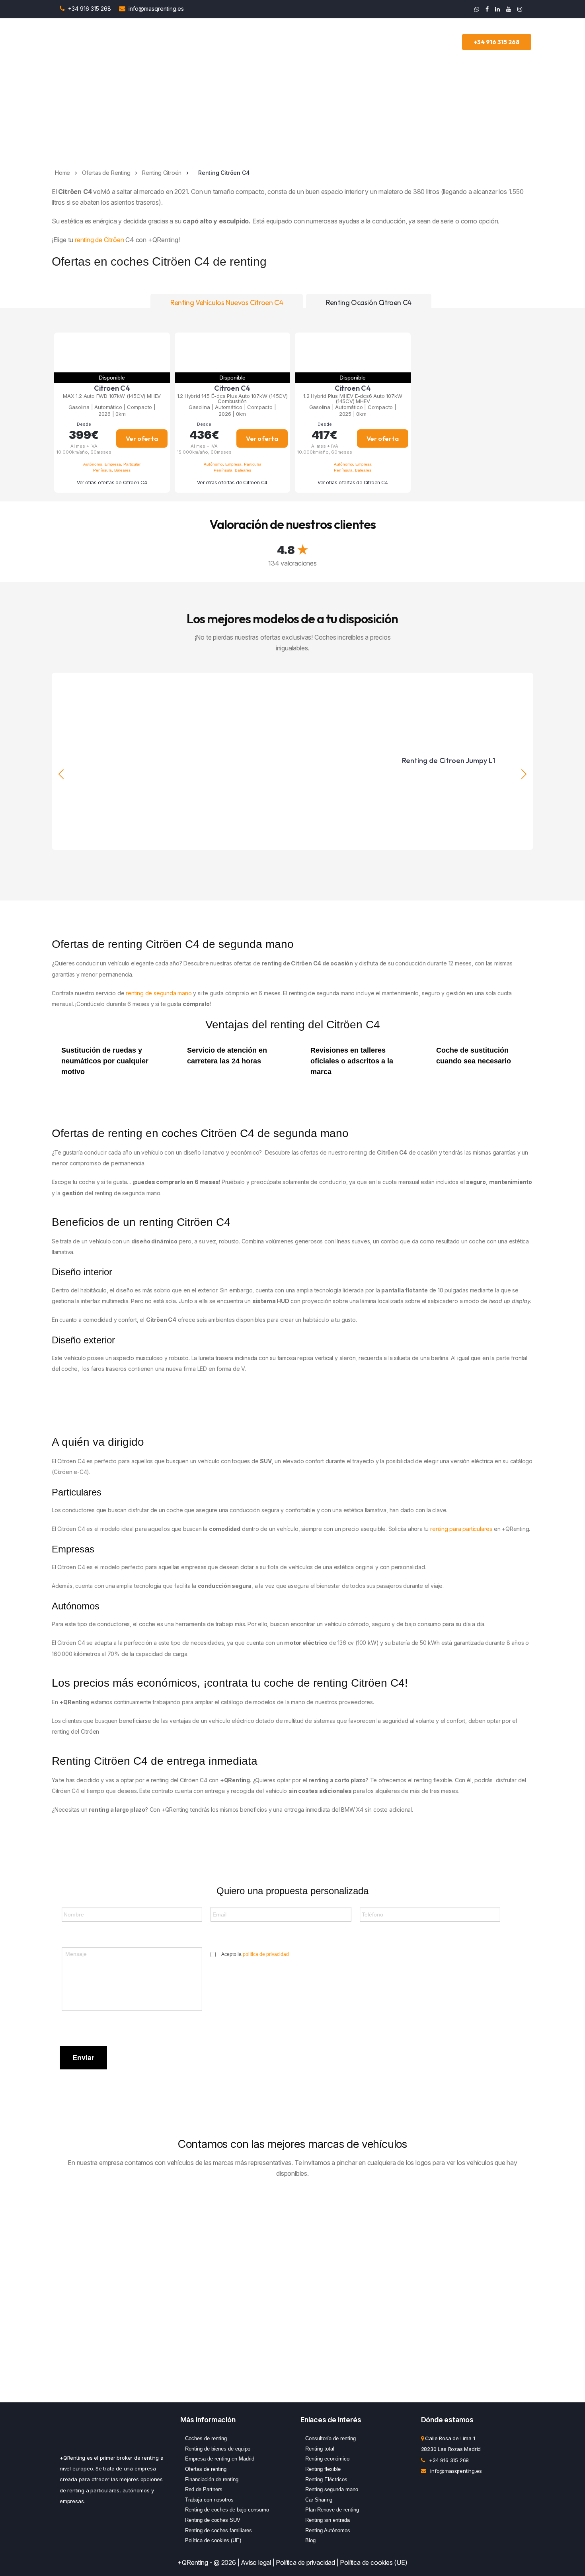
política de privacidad (266, 1954)
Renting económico (327, 2459)
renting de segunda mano (159, 993)
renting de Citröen (99, 240)
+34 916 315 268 (90, 9)
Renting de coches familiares (218, 2530)
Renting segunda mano (332, 2489)
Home (62, 173)
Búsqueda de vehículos (166, 42)
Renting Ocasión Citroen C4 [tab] (369, 302)
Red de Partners (204, 2489)
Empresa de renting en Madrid (220, 2459)
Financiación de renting (212, 2479)
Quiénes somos (401, 42)
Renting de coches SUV (213, 2520)
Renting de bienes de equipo (218, 2449)
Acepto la (255, 1954)
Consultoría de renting (331, 2438)
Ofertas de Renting (235, 42)
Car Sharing (319, 2500)
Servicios (279, 42)
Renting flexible (323, 2469)
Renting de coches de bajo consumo (227, 2510)
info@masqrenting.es (156, 9)
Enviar (83, 2057)
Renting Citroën (162, 173)
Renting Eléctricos (326, 2479)
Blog (310, 2540)
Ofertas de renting (206, 2469)
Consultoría (319, 42)
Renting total (320, 2449)
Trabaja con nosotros (209, 2500)
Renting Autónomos (328, 2530)
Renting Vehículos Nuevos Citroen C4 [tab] (227, 302)
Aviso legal (256, 2562)
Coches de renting (206, 2438)
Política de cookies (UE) (213, 2540)
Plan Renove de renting (332, 2510)
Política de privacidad (305, 2562)
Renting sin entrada (328, 2520)
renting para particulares (461, 1529)
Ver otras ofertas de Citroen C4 (112, 483)
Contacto (446, 42)
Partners (358, 42)
